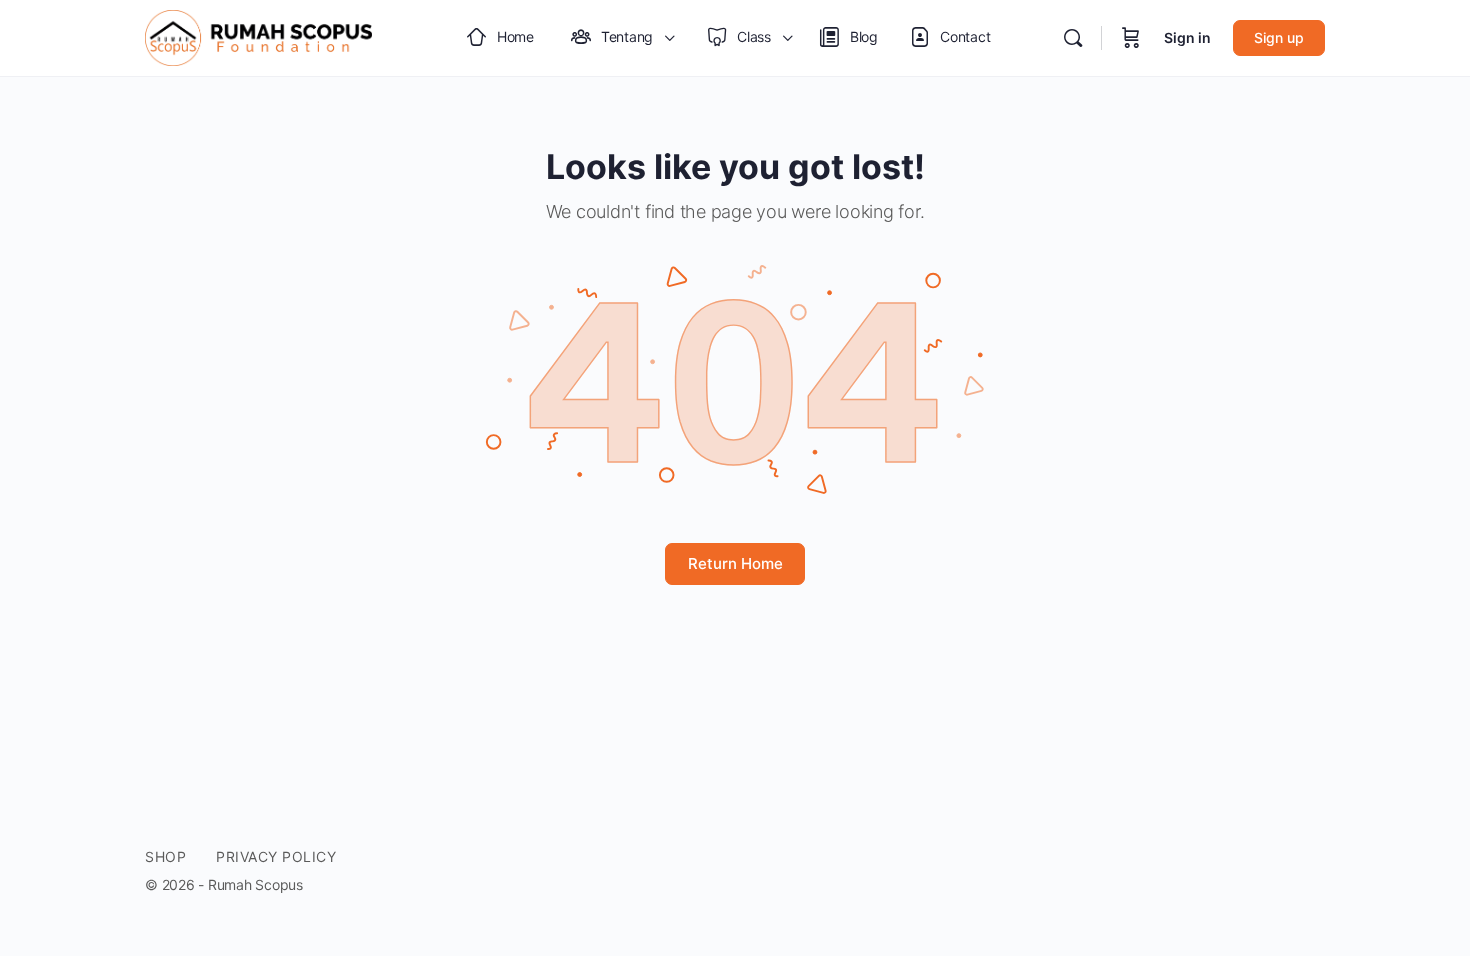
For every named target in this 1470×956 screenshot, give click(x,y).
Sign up (1279, 37)
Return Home (735, 563)
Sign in (1187, 37)
